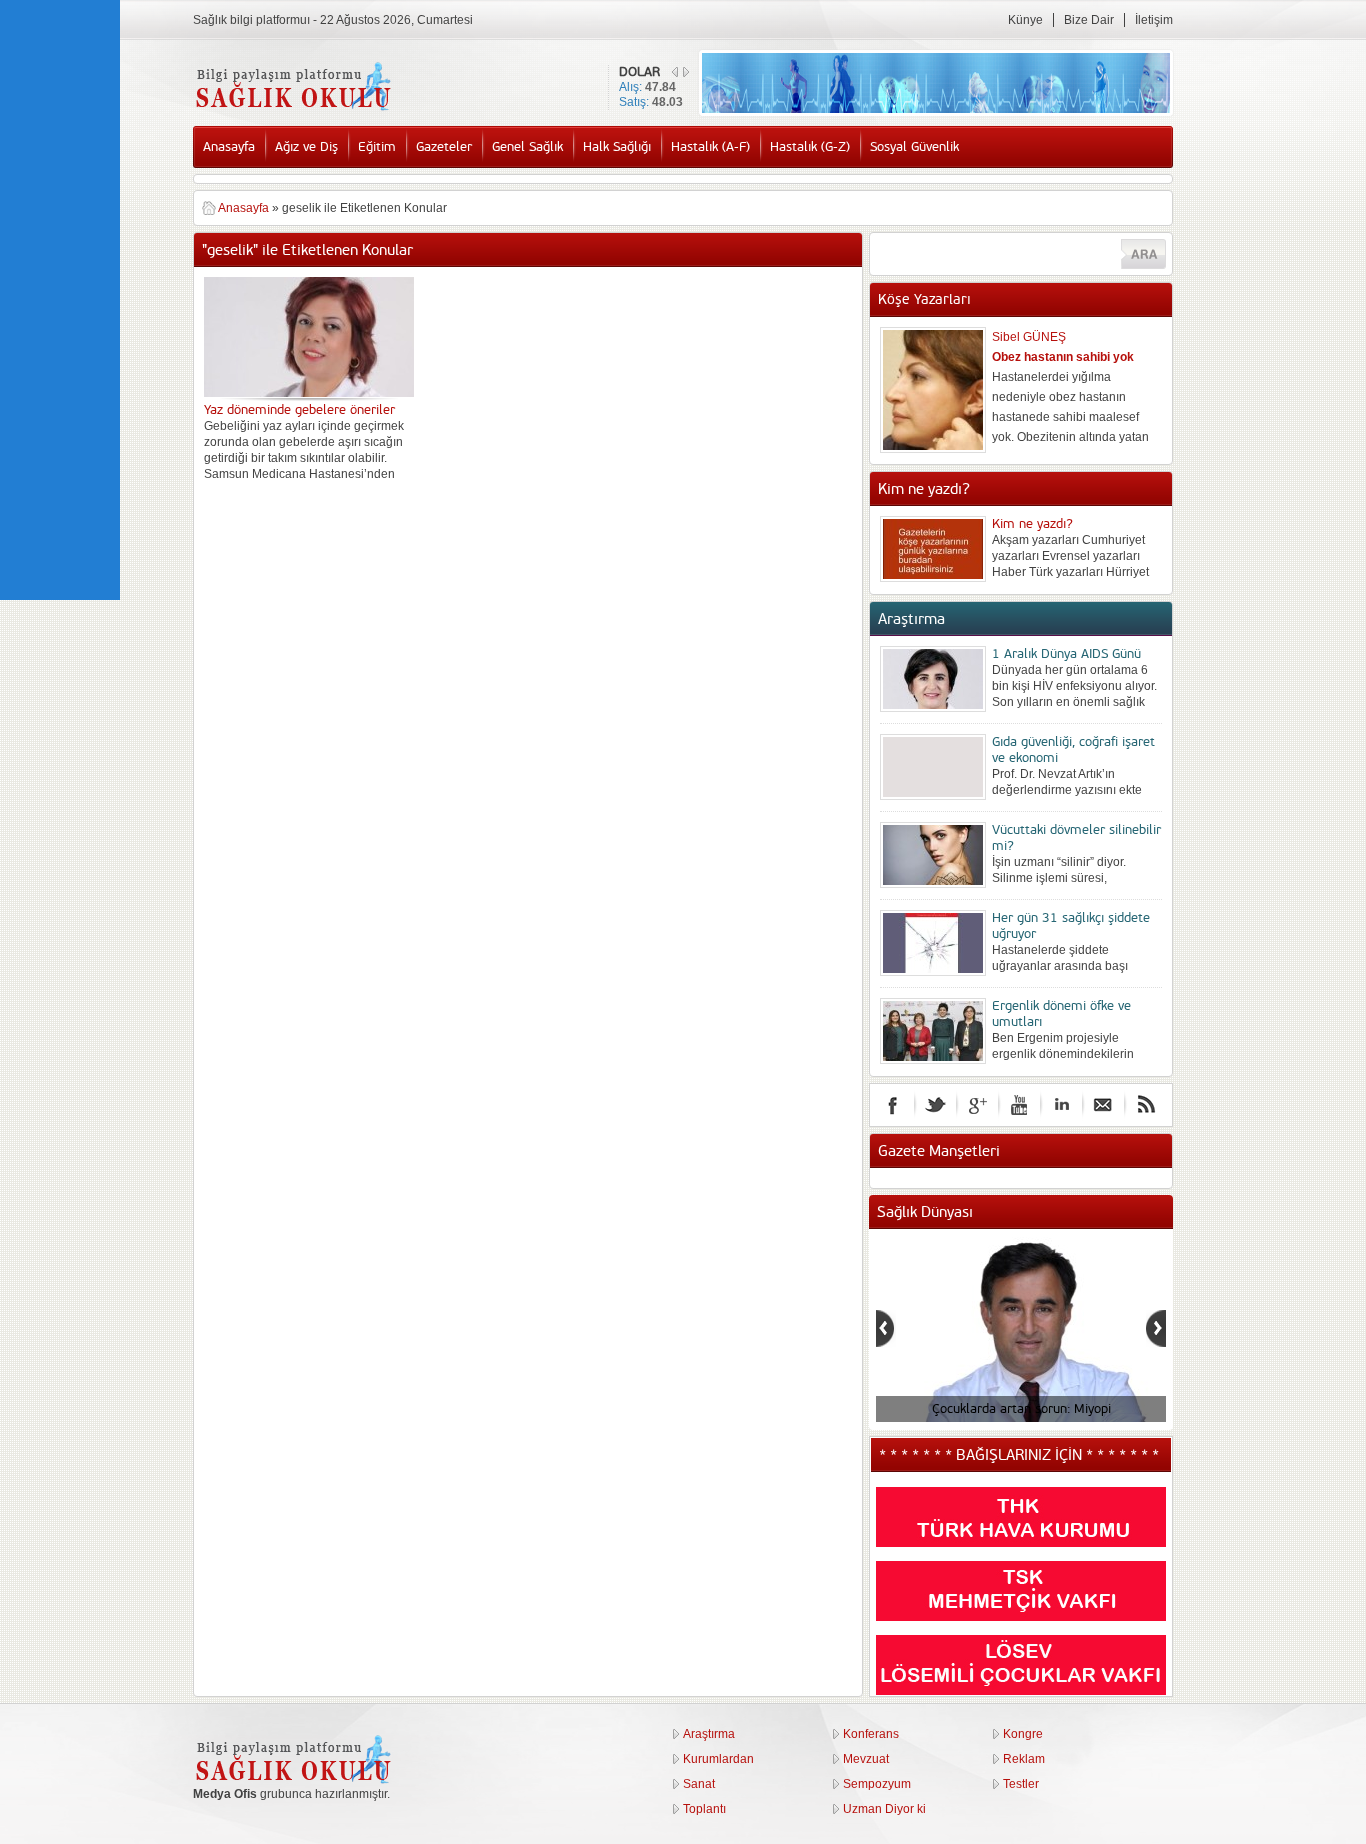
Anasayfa (229, 147)
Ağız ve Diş (306, 147)
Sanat (699, 1784)
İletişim (1154, 20)
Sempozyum (877, 1784)
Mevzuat (866, 1759)
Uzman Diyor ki (884, 1809)
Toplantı (704, 1809)
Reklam (1024, 1759)
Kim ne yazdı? (1032, 524)
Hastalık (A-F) (710, 147)
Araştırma (709, 1734)
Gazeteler (444, 147)
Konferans (871, 1734)
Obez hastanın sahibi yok (1063, 357)
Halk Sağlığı (617, 147)
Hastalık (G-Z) (810, 147)
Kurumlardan (718, 1759)
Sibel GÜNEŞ (1029, 337)
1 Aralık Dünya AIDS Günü (1066, 654)
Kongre (1023, 1734)
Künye (1025, 20)
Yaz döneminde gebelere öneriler (299, 410)
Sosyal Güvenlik (914, 147)
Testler (1021, 1784)
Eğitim (377, 147)
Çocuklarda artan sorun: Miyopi (1021, 1409)
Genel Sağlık (527, 147)
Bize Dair (1089, 20)
